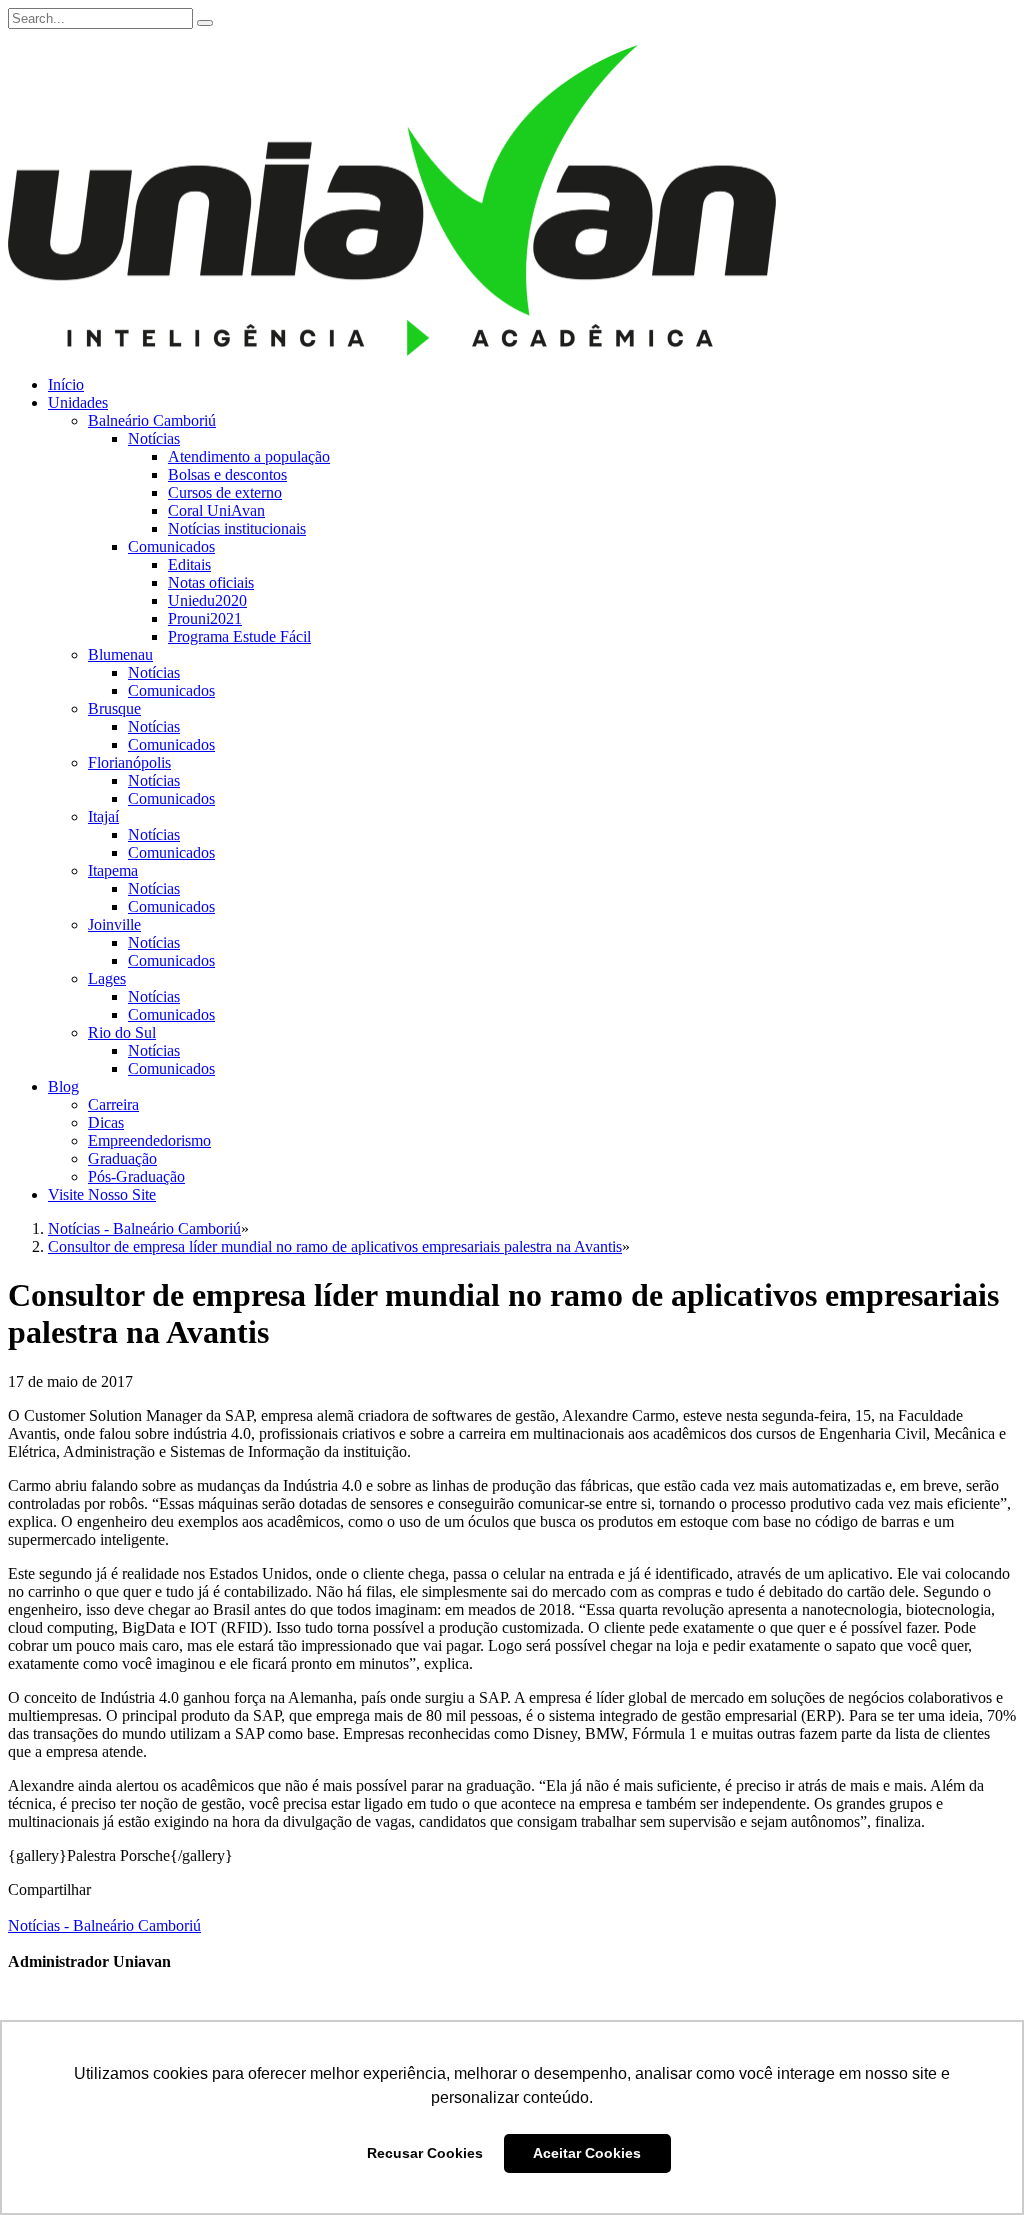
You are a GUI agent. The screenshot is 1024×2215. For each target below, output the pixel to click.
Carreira (113, 1104)
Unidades (78, 402)
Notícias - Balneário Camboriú (104, 1925)
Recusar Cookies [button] (425, 2153)
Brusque (114, 708)
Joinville (114, 924)
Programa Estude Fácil (239, 636)
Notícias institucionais (237, 528)
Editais (189, 564)
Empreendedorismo (149, 1140)
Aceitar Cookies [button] (587, 2153)
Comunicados (171, 546)
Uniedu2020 (207, 600)
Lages (107, 978)
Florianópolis (129, 762)
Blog (63, 1086)
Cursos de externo (225, 492)
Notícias (154, 438)
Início (66, 384)
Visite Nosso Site (102, 1194)
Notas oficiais (211, 582)
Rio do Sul (122, 1032)
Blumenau (120, 654)
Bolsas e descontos (227, 474)
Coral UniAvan (216, 510)
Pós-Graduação (136, 1176)
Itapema (113, 870)
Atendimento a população (249, 456)
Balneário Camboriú (152, 420)
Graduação (122, 1158)
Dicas (106, 1122)
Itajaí (103, 816)
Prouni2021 (205, 618)
